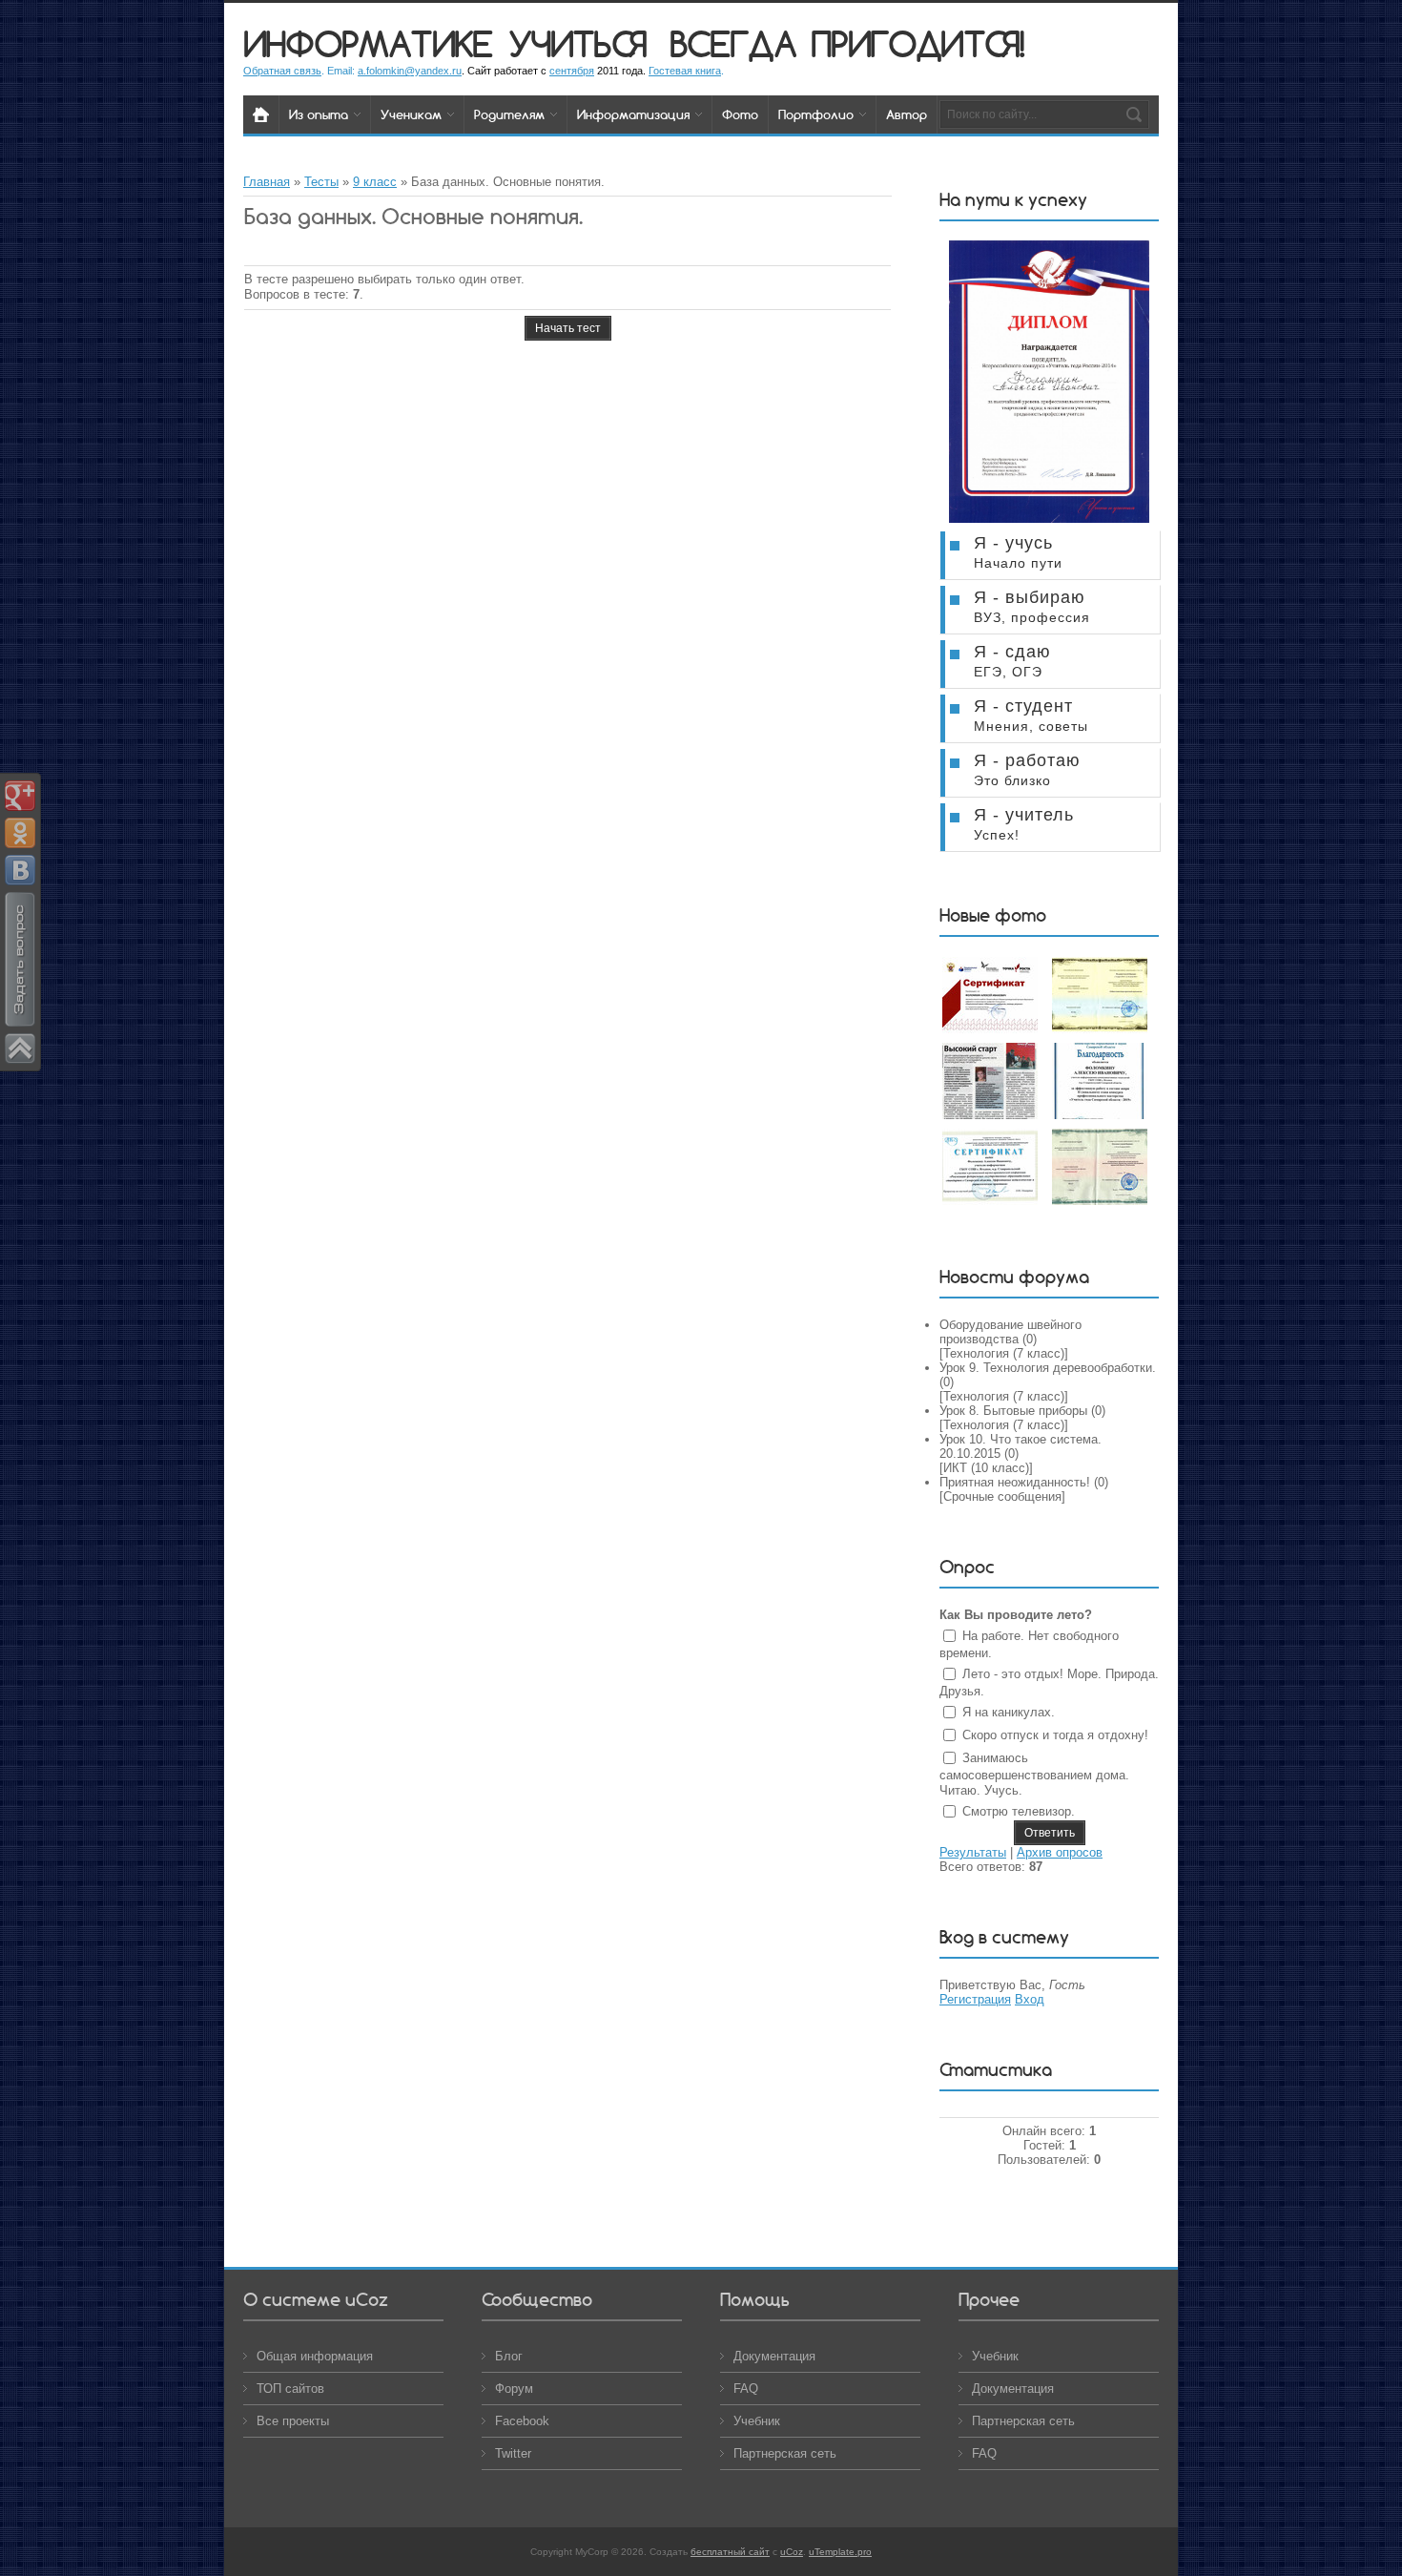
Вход (1030, 1999)
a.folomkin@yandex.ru (410, 71)
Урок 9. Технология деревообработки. (1048, 1368)
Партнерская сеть (785, 2453)
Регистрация (975, 1999)
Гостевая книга (685, 71)
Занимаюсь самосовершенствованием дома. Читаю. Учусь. (1034, 1774)
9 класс (375, 182)
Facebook (522, 2421)
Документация (774, 2356)
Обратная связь (282, 71)
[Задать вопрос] (20, 1024)
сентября (572, 71)
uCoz (792, 2552)
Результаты (973, 1852)
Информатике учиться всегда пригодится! (633, 43)
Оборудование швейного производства (1010, 1332)
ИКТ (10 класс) (986, 1468)
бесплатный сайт (730, 2552)
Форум (514, 2389)
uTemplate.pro (840, 2552)
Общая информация (315, 2356)
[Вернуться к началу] (20, 1047)
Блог (509, 2356)
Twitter (513, 2453)
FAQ (746, 2389)
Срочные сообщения (1002, 1496)
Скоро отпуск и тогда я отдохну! (1055, 1735)
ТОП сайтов (290, 2389)
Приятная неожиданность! (1015, 1482)
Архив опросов (1060, 1852)
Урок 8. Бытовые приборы (1013, 1411)
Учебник (757, 2421)
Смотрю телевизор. (1019, 1811)
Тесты (321, 182)
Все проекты (293, 2421)
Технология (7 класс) (1004, 1353)
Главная (267, 182)
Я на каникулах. (1009, 1712)
